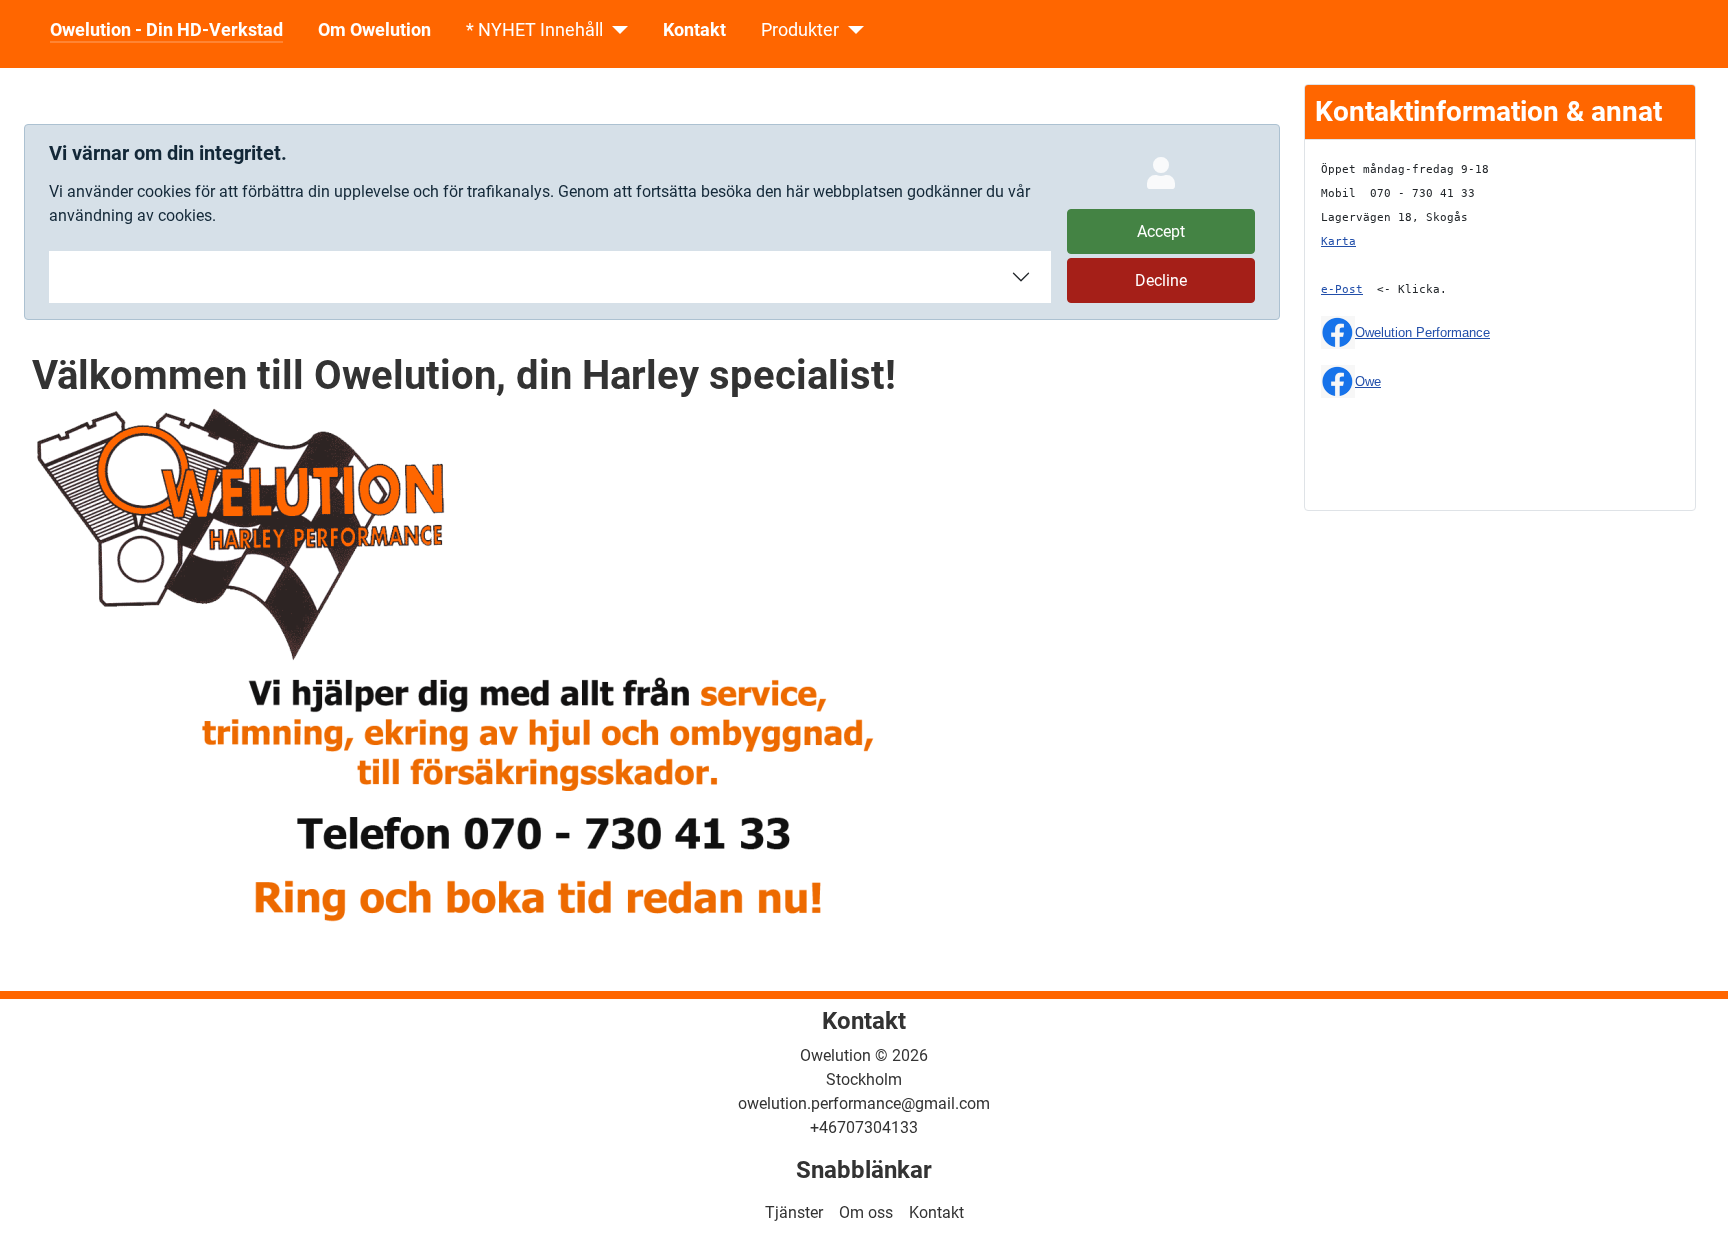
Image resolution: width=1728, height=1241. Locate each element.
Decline (1161, 280)
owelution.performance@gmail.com (864, 1103)
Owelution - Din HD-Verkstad (166, 30)
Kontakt (694, 30)
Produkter (800, 30)
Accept (1161, 231)
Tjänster (794, 1212)
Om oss (866, 1212)
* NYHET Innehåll (534, 30)
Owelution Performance (1422, 332)
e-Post (1342, 289)
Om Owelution (374, 30)
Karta (1338, 241)
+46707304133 (864, 1127)
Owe (1368, 381)
